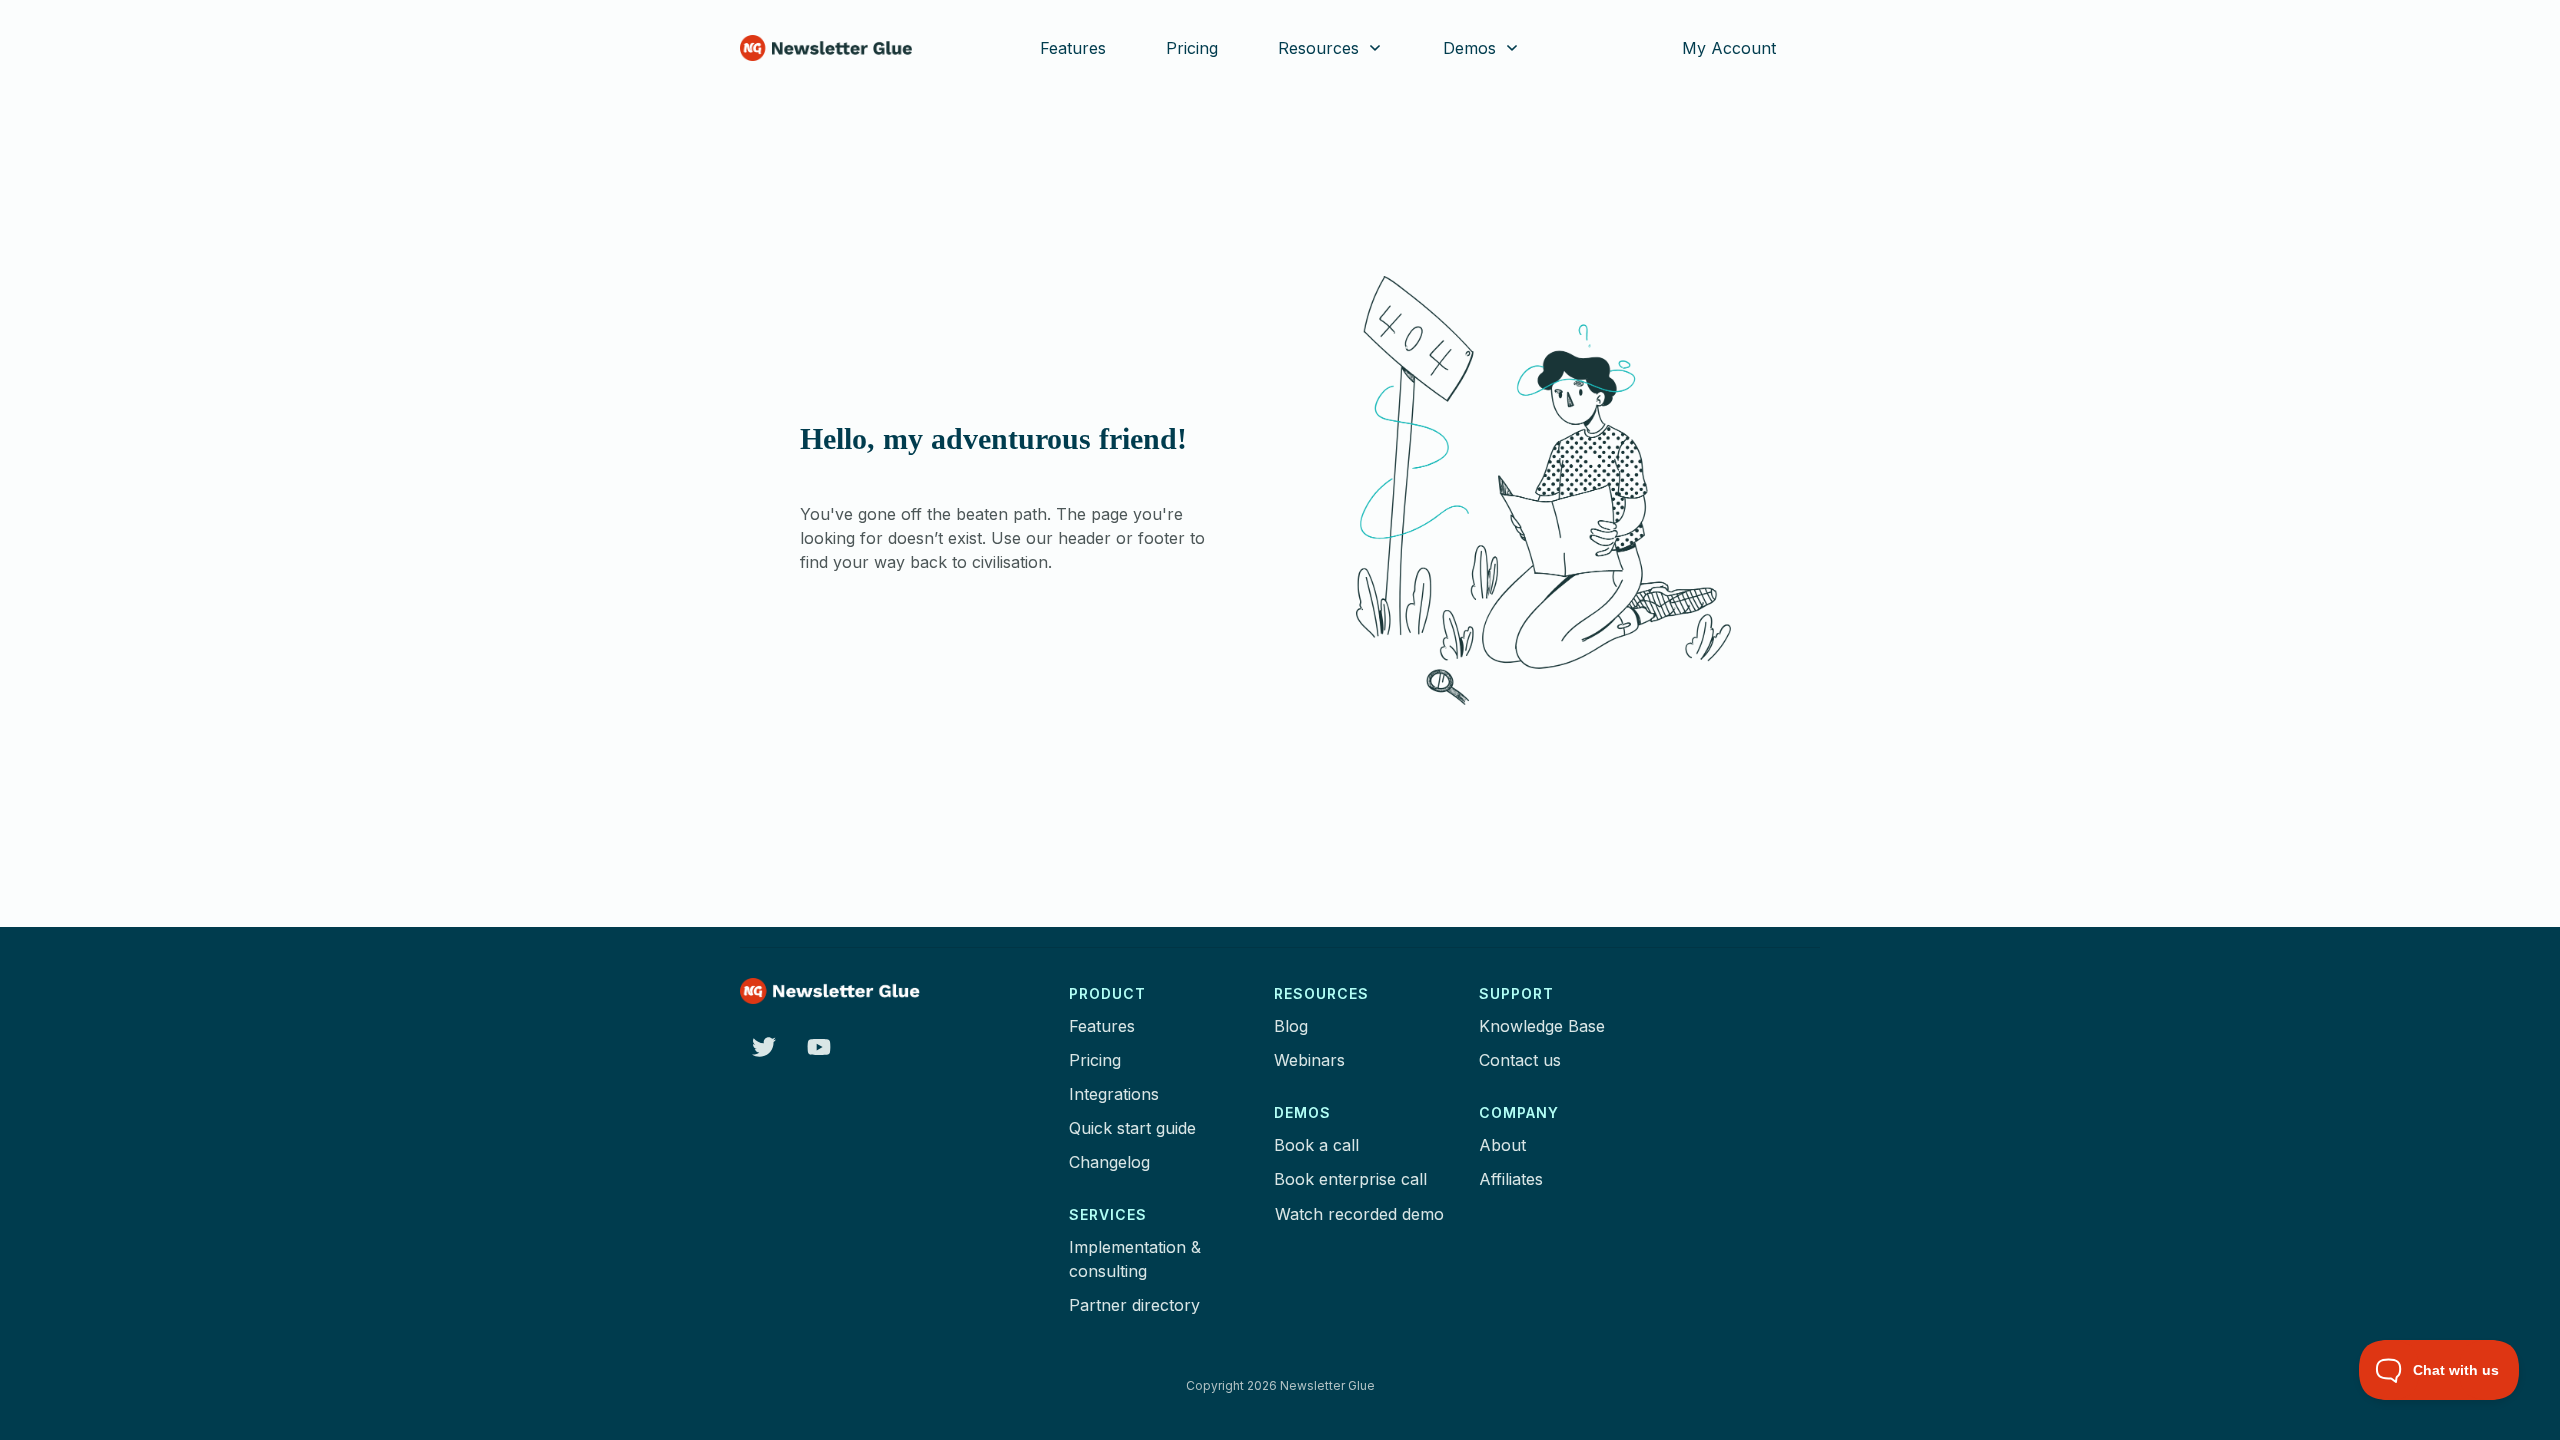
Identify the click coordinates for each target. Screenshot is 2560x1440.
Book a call (1316, 1145)
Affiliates (1511, 1179)
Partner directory (1134, 1305)
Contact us (1520, 1060)
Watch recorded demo (1359, 1214)
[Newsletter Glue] (826, 47)
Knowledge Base (1542, 1026)
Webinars (1309, 1060)
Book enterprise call (1350, 1179)
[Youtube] (818, 1046)
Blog (1291, 1026)
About (1502, 1145)
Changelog (1109, 1162)
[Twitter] (763, 1046)
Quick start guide (1132, 1128)
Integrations (1114, 1094)
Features (1102, 1026)
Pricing (1095, 1060)
